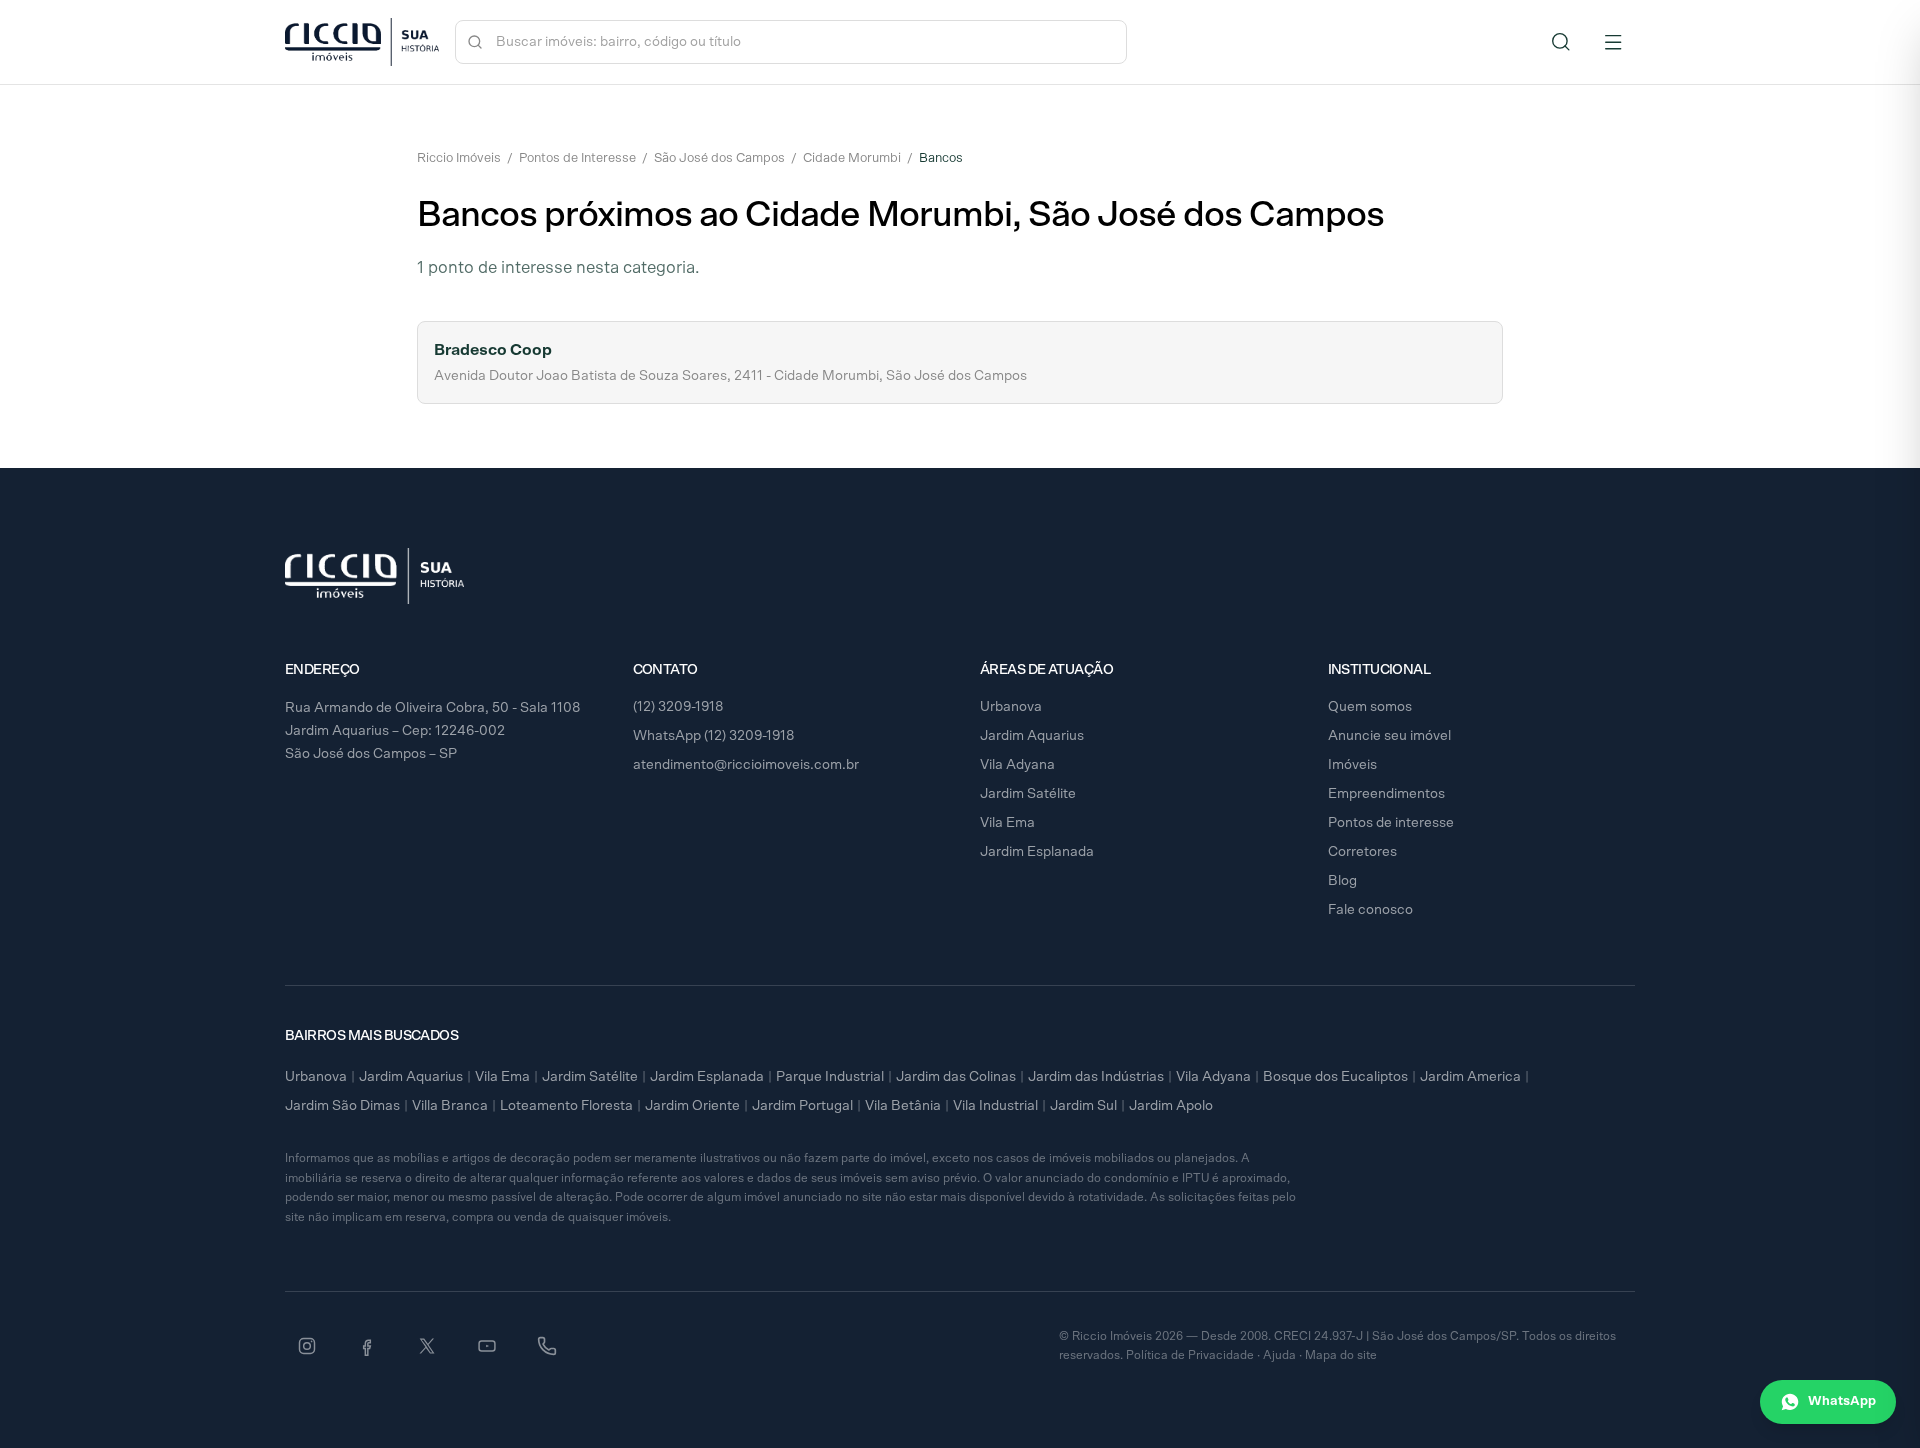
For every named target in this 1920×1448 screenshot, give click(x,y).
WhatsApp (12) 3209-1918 (714, 736)
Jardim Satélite (1028, 794)
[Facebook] (367, 1346)
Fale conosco (1370, 910)
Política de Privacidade (1190, 1355)
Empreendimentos (1386, 794)
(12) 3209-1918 (678, 707)
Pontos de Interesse (577, 158)
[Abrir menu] (1613, 42)
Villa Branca (450, 1106)
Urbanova (1011, 707)
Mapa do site (1341, 1355)
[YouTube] (487, 1346)
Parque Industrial (830, 1077)
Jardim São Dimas (342, 1106)
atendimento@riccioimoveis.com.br (746, 765)
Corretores (1362, 852)
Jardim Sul (1083, 1106)
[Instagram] (307, 1346)
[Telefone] (547, 1346)
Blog (1342, 881)
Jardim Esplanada (1037, 852)
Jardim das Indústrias (1096, 1077)
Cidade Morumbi (852, 158)
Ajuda (1279, 1355)
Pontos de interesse (1391, 823)
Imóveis (1352, 765)
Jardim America (1470, 1077)
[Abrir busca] (1561, 42)
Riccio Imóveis (459, 158)
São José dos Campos (719, 158)
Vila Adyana (1017, 765)
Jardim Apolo (1171, 1106)
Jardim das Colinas (956, 1077)
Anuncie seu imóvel (1389, 736)
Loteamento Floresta (566, 1106)
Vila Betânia (903, 1106)
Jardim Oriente (692, 1106)
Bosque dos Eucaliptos (1335, 1077)
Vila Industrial (995, 1106)
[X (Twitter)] (427, 1346)
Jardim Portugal (802, 1106)
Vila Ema (1007, 823)
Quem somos (1370, 707)
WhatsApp (1842, 1401)
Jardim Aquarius (1032, 736)
